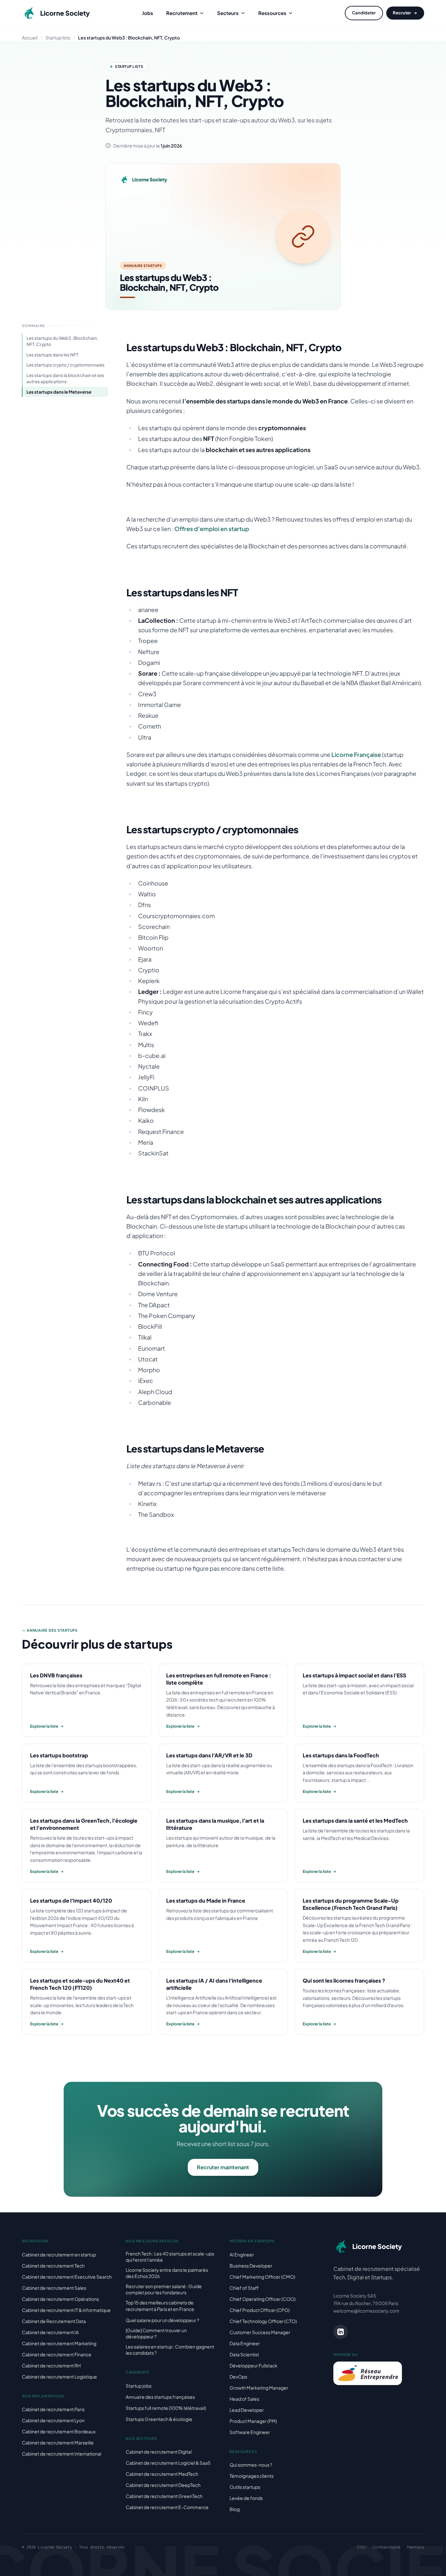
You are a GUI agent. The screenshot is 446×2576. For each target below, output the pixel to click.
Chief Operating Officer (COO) (263, 2299)
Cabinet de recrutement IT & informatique (66, 2310)
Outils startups (245, 2487)
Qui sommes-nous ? (251, 2465)
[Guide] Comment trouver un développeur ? (156, 2333)
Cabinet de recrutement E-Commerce (167, 2507)
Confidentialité (386, 2547)
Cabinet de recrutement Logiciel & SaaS (168, 2463)
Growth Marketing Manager (259, 2388)
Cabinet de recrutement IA (50, 2332)
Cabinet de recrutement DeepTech (163, 2485)
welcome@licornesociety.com (366, 2311)
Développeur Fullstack (254, 2365)
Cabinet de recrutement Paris (53, 2409)
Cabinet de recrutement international (62, 2454)
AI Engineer (242, 2254)
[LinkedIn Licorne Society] (341, 2332)
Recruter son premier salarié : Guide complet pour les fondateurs (164, 2289)
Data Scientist (244, 2354)
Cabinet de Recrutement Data (54, 2321)
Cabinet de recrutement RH (51, 2365)
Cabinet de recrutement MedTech (162, 2474)
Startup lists (58, 38)
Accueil (30, 38)
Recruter (402, 13)
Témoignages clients (252, 2476)
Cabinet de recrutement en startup (59, 2254)
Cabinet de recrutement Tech (53, 2266)
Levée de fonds (246, 2498)
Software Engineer (250, 2432)
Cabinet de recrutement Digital (159, 2452)
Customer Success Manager (260, 2332)
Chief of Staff (244, 2288)
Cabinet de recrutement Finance (57, 2354)
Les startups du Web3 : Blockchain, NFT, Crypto (62, 341)
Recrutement (182, 13)
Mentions (415, 2547)
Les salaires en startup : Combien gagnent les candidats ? (170, 2350)
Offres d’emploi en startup (212, 529)
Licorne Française (356, 754)
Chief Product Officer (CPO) (260, 2310)
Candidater (364, 13)
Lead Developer (247, 2410)
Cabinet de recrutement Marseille (58, 2442)
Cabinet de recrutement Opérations (60, 2299)
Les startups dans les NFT (52, 355)
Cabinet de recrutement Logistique (59, 2377)
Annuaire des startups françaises (160, 2397)
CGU (361, 2547)
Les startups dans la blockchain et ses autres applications (65, 378)
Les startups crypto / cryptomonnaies (65, 365)
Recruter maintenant (223, 2167)
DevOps (238, 2377)
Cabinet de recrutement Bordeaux (59, 2431)
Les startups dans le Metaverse (59, 392)
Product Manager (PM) (253, 2421)
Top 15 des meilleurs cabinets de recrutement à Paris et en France (160, 2306)
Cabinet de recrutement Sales (54, 2288)
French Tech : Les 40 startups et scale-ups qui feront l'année (170, 2257)
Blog (235, 2509)
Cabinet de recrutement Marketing (59, 2343)
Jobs (148, 13)
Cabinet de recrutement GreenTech (164, 2496)
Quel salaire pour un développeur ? (162, 2320)
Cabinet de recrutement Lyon (53, 2420)
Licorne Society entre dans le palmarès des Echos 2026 (167, 2273)
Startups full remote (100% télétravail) (166, 2408)
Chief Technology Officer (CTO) (263, 2321)
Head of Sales (244, 2399)
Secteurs (228, 13)
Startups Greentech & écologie (159, 2419)
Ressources (272, 13)
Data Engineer (245, 2343)
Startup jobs (139, 2386)
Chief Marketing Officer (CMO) (262, 2277)
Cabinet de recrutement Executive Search (67, 2277)
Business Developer (251, 2266)
